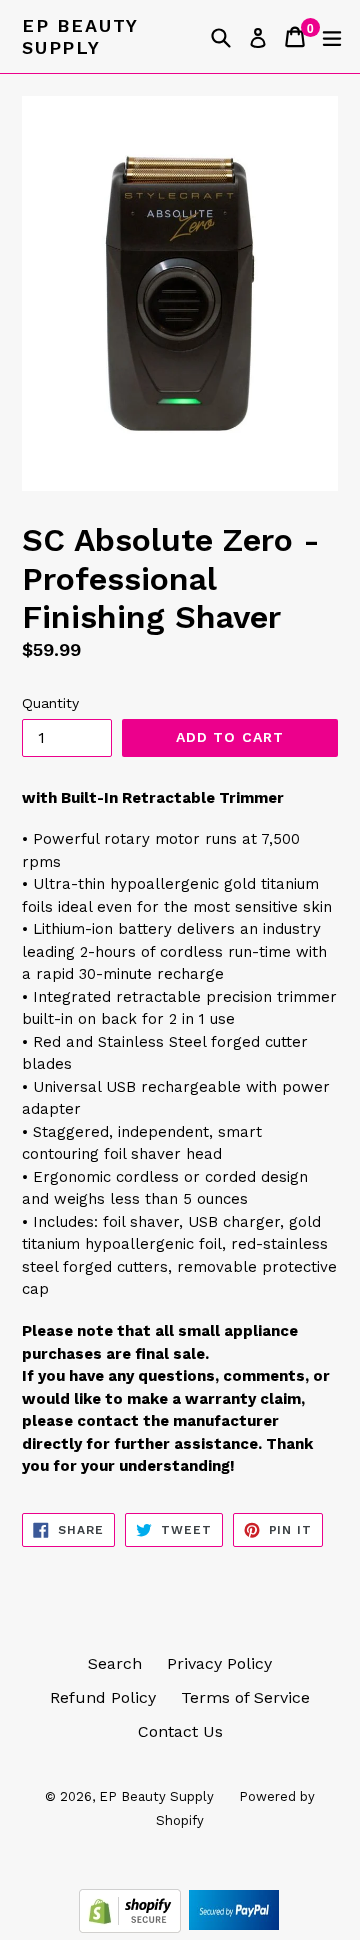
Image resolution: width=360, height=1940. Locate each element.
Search (115, 1663)
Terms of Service (245, 1697)
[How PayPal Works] (234, 1927)
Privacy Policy (219, 1663)
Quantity (50, 703)
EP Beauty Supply (80, 36)
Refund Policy (103, 1697)
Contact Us (180, 1731)
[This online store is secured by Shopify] (132, 1927)
